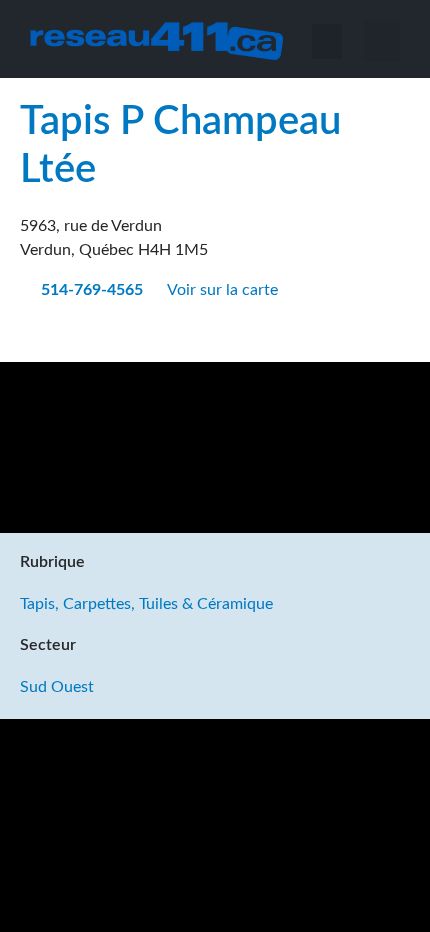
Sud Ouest (57, 687)
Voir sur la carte (224, 290)
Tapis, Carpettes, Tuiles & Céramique (146, 604)
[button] (382, 41)
